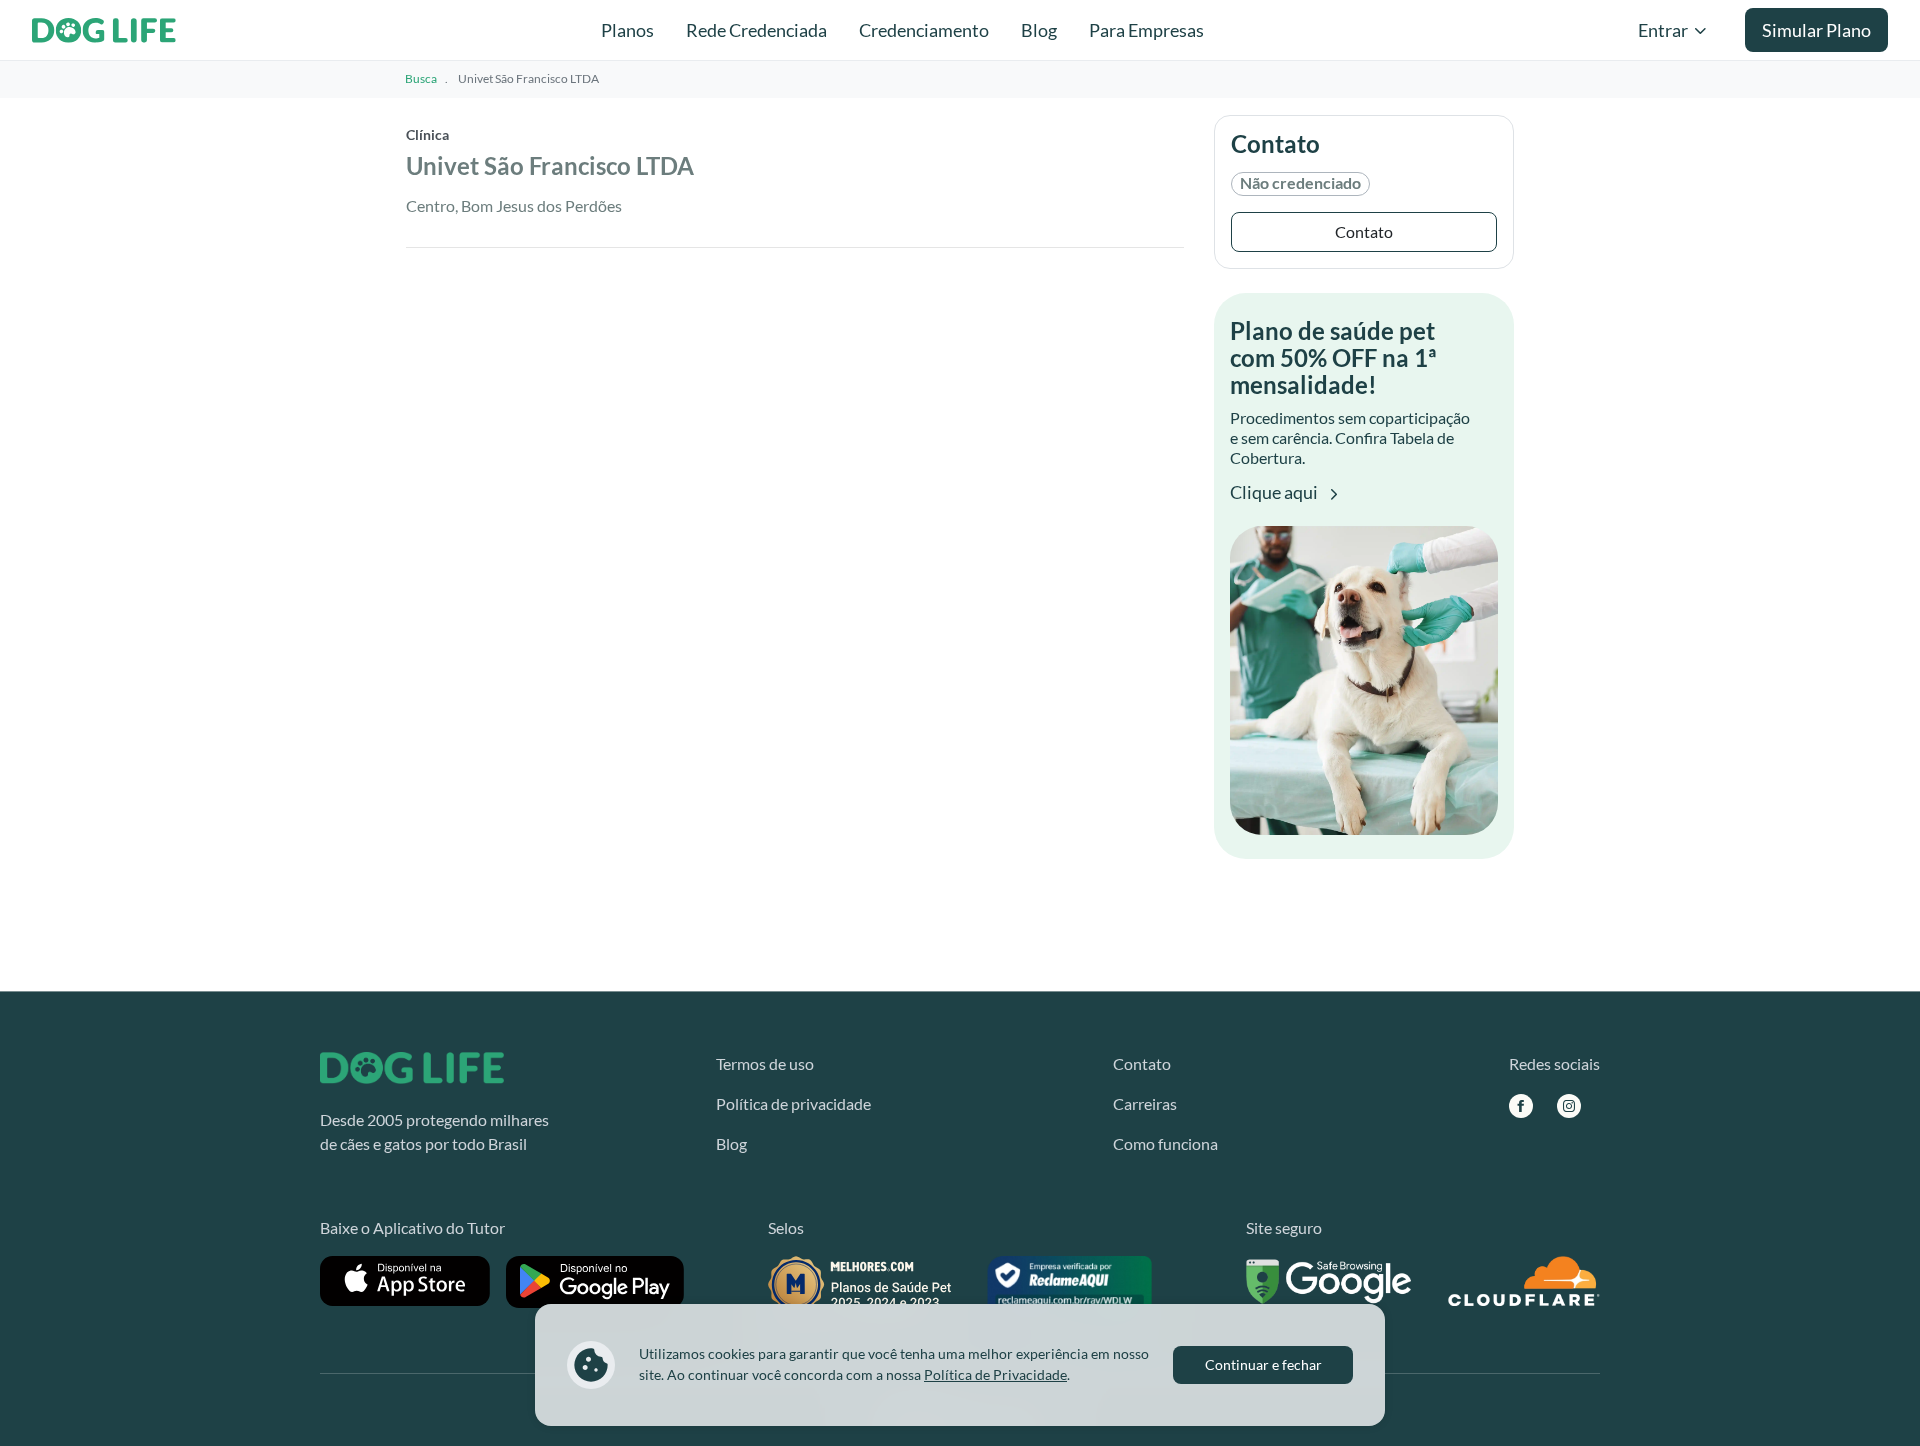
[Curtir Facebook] (1521, 1105)
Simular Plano (1816, 30)
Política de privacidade (793, 1103)
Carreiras (1145, 1103)
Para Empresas (1146, 30)
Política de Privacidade (995, 1374)
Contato (1364, 231)
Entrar (1663, 30)
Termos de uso (765, 1063)
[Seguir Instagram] (1569, 1105)
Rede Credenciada (756, 30)
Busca (421, 78)
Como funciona (1165, 1143)
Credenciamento (924, 30)
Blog (1039, 30)
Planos (627, 30)
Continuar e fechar (1263, 1364)
